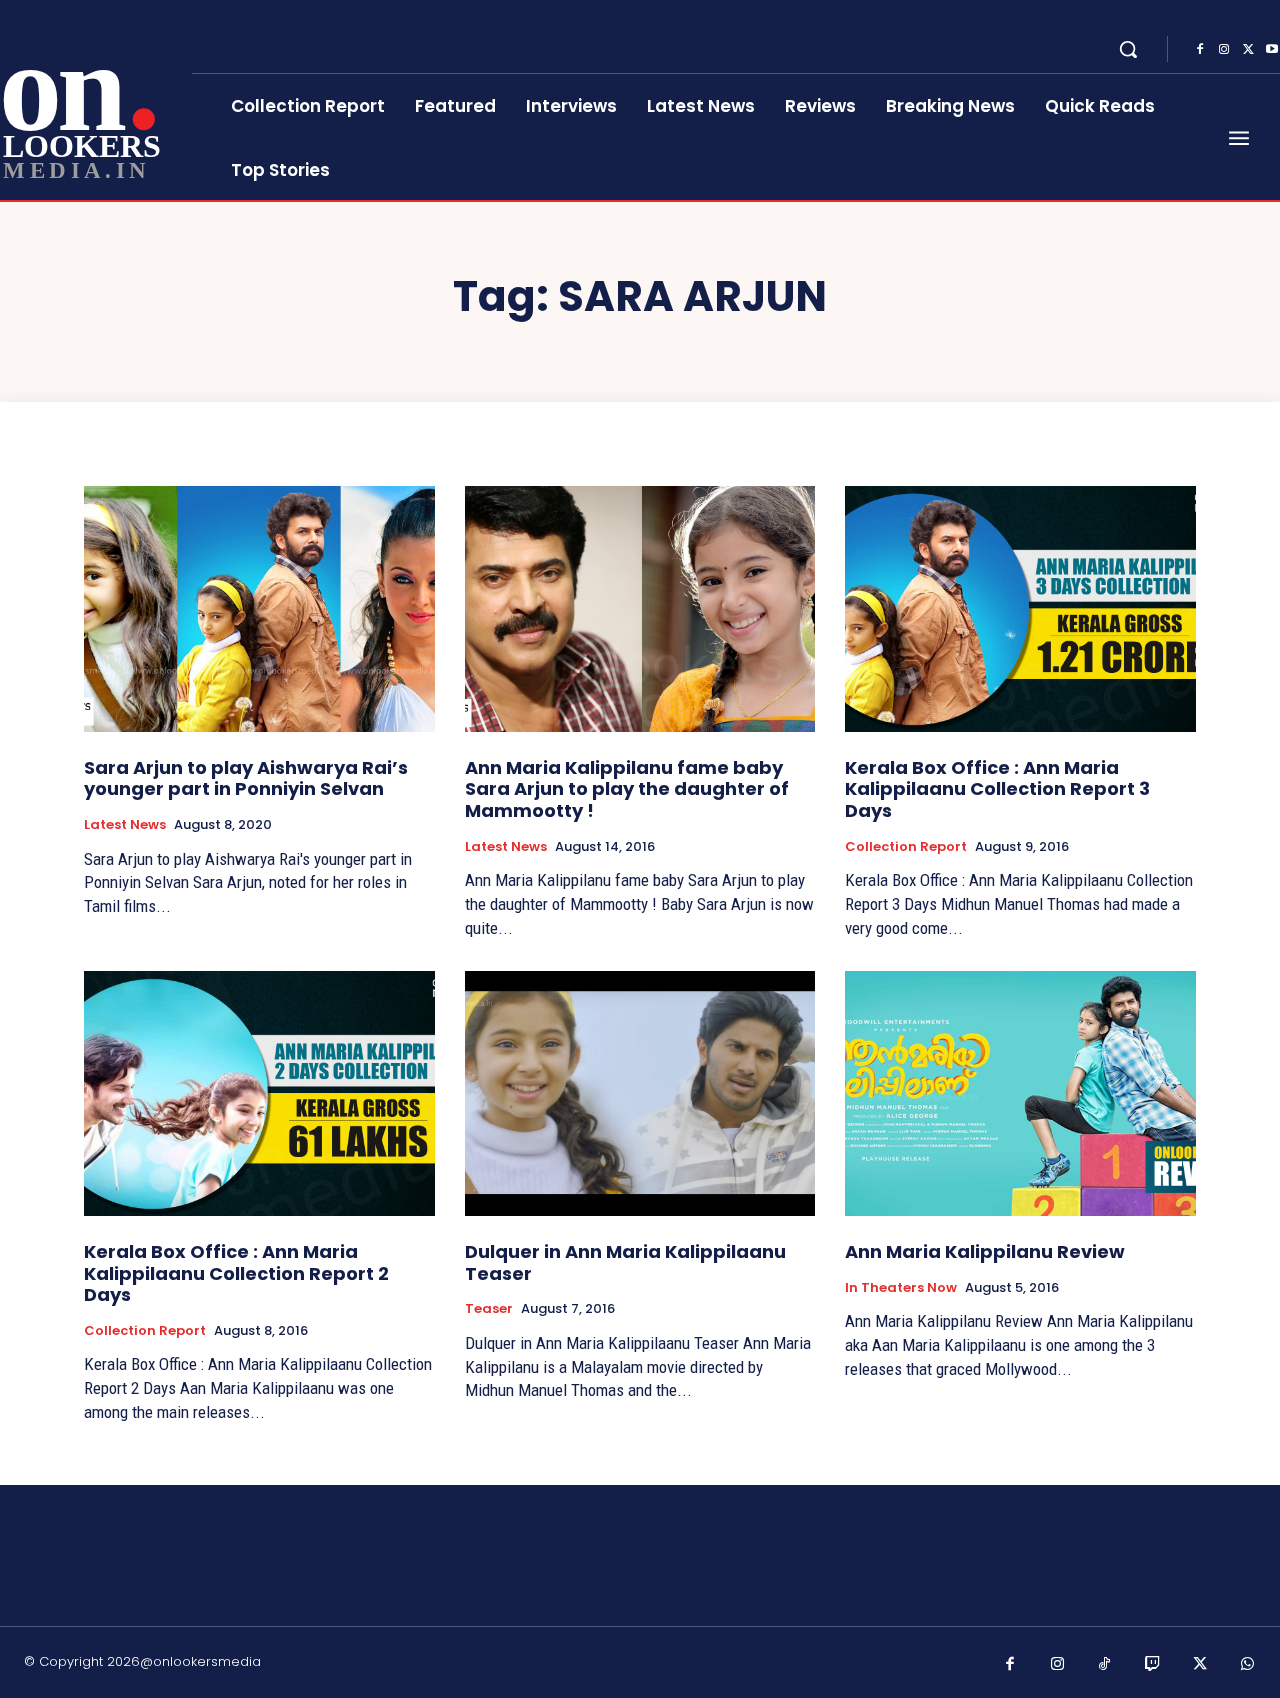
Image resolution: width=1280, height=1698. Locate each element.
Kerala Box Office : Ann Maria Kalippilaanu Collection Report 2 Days (236, 1273)
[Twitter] (1248, 50)
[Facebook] (1200, 50)
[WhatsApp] (1248, 1665)
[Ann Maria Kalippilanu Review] (1020, 1093)
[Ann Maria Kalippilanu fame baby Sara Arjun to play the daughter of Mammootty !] (640, 608)
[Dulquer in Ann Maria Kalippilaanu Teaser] (640, 1093)
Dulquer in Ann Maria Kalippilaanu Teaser (625, 1262)
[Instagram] (1224, 50)
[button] (1128, 49)
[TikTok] (1105, 1665)
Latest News (125, 825)
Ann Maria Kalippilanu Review (985, 1251)
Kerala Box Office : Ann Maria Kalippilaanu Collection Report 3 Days (997, 789)
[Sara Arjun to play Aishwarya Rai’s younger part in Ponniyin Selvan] (259, 608)
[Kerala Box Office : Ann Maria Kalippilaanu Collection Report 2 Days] (259, 1093)
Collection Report (906, 847)
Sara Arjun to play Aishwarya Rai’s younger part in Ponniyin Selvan (246, 778)
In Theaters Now (901, 1288)
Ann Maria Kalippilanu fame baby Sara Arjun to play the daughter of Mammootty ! (627, 789)
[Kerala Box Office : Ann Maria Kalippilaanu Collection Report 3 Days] (1020, 608)
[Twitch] (1153, 1665)
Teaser (489, 1309)
